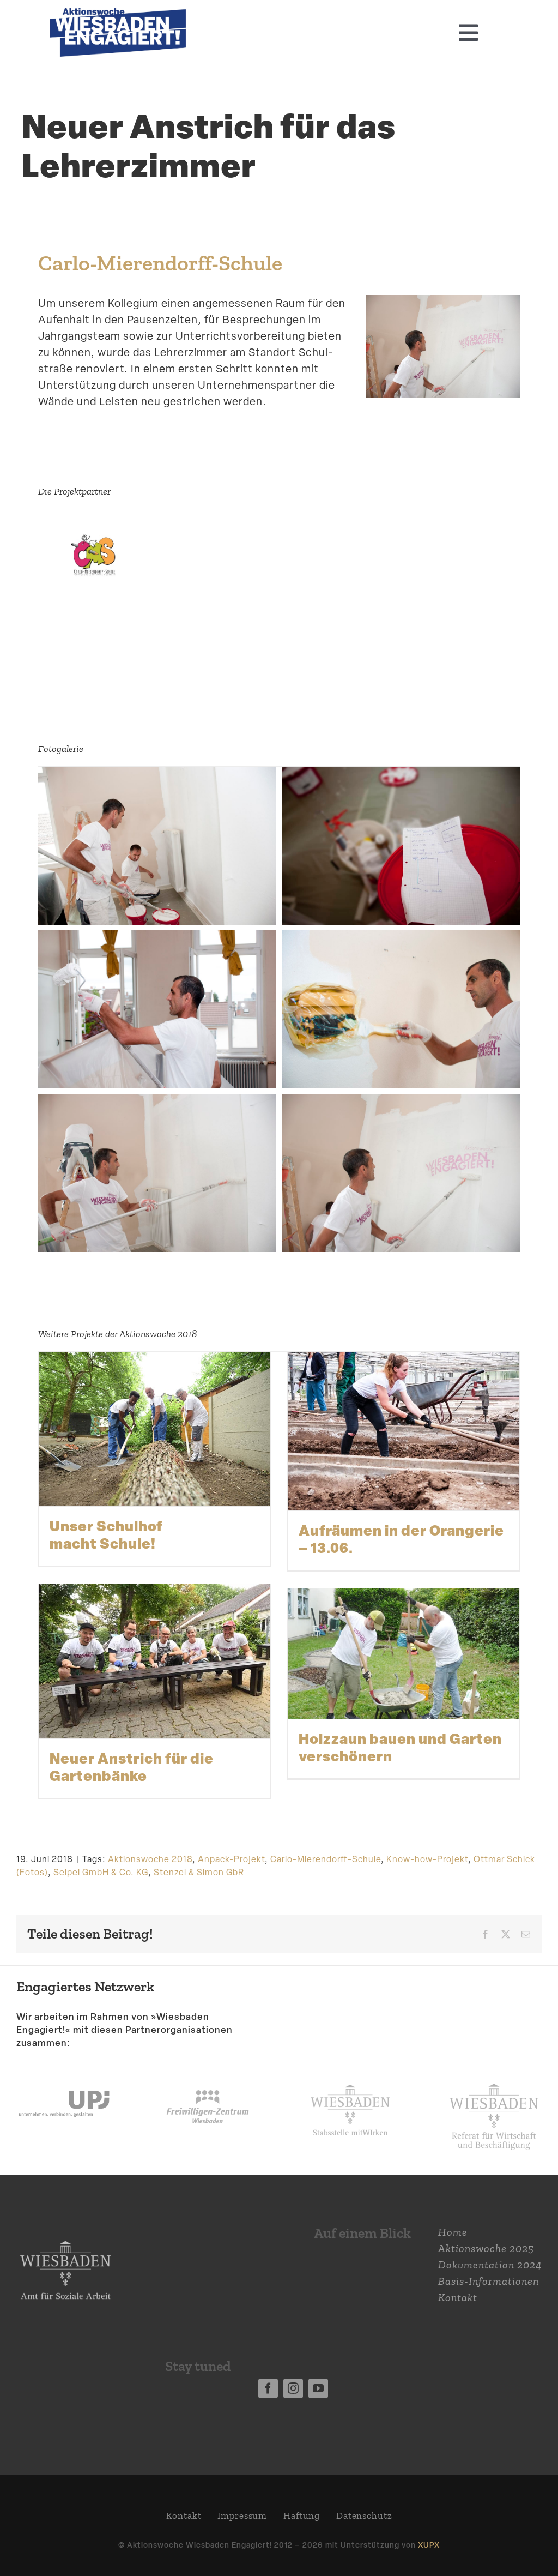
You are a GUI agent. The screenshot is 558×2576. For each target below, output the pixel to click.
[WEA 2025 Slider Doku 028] (118, 14)
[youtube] (318, 2388)
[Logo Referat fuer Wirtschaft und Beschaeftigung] (494, 2079)
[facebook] (268, 2388)
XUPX (429, 2545)
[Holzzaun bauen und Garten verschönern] (404, 1654)
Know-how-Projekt (427, 1859)
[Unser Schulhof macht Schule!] (154, 1430)
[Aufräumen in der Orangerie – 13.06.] (404, 1432)
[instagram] (293, 2388)
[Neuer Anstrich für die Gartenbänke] (154, 1662)
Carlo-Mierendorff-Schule (160, 263)
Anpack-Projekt (231, 1859)
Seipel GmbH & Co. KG (101, 1872)
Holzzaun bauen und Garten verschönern (400, 1747)
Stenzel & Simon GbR (199, 1872)
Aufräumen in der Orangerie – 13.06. (401, 1539)
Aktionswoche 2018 (150, 1859)
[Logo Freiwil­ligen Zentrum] (208, 2074)
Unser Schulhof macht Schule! (106, 1534)
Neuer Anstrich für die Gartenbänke (132, 1767)
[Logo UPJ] (64, 2074)
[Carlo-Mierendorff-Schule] (93, 540)
